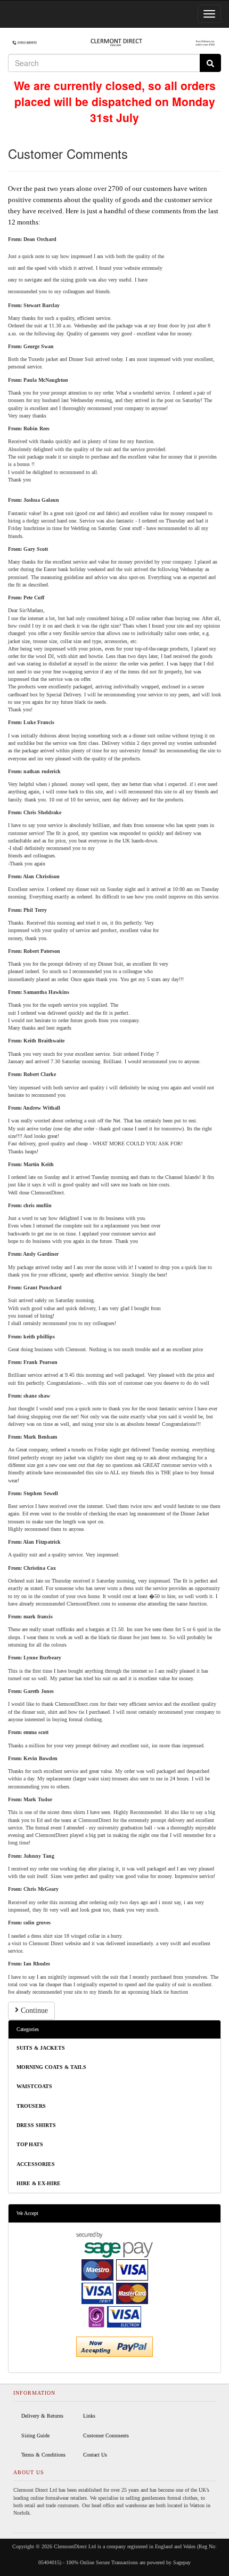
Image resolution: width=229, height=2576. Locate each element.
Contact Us (95, 2455)
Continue (33, 2011)
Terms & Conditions (43, 2455)
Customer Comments (106, 2435)
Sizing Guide (35, 2435)
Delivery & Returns (42, 2416)
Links (89, 2416)
